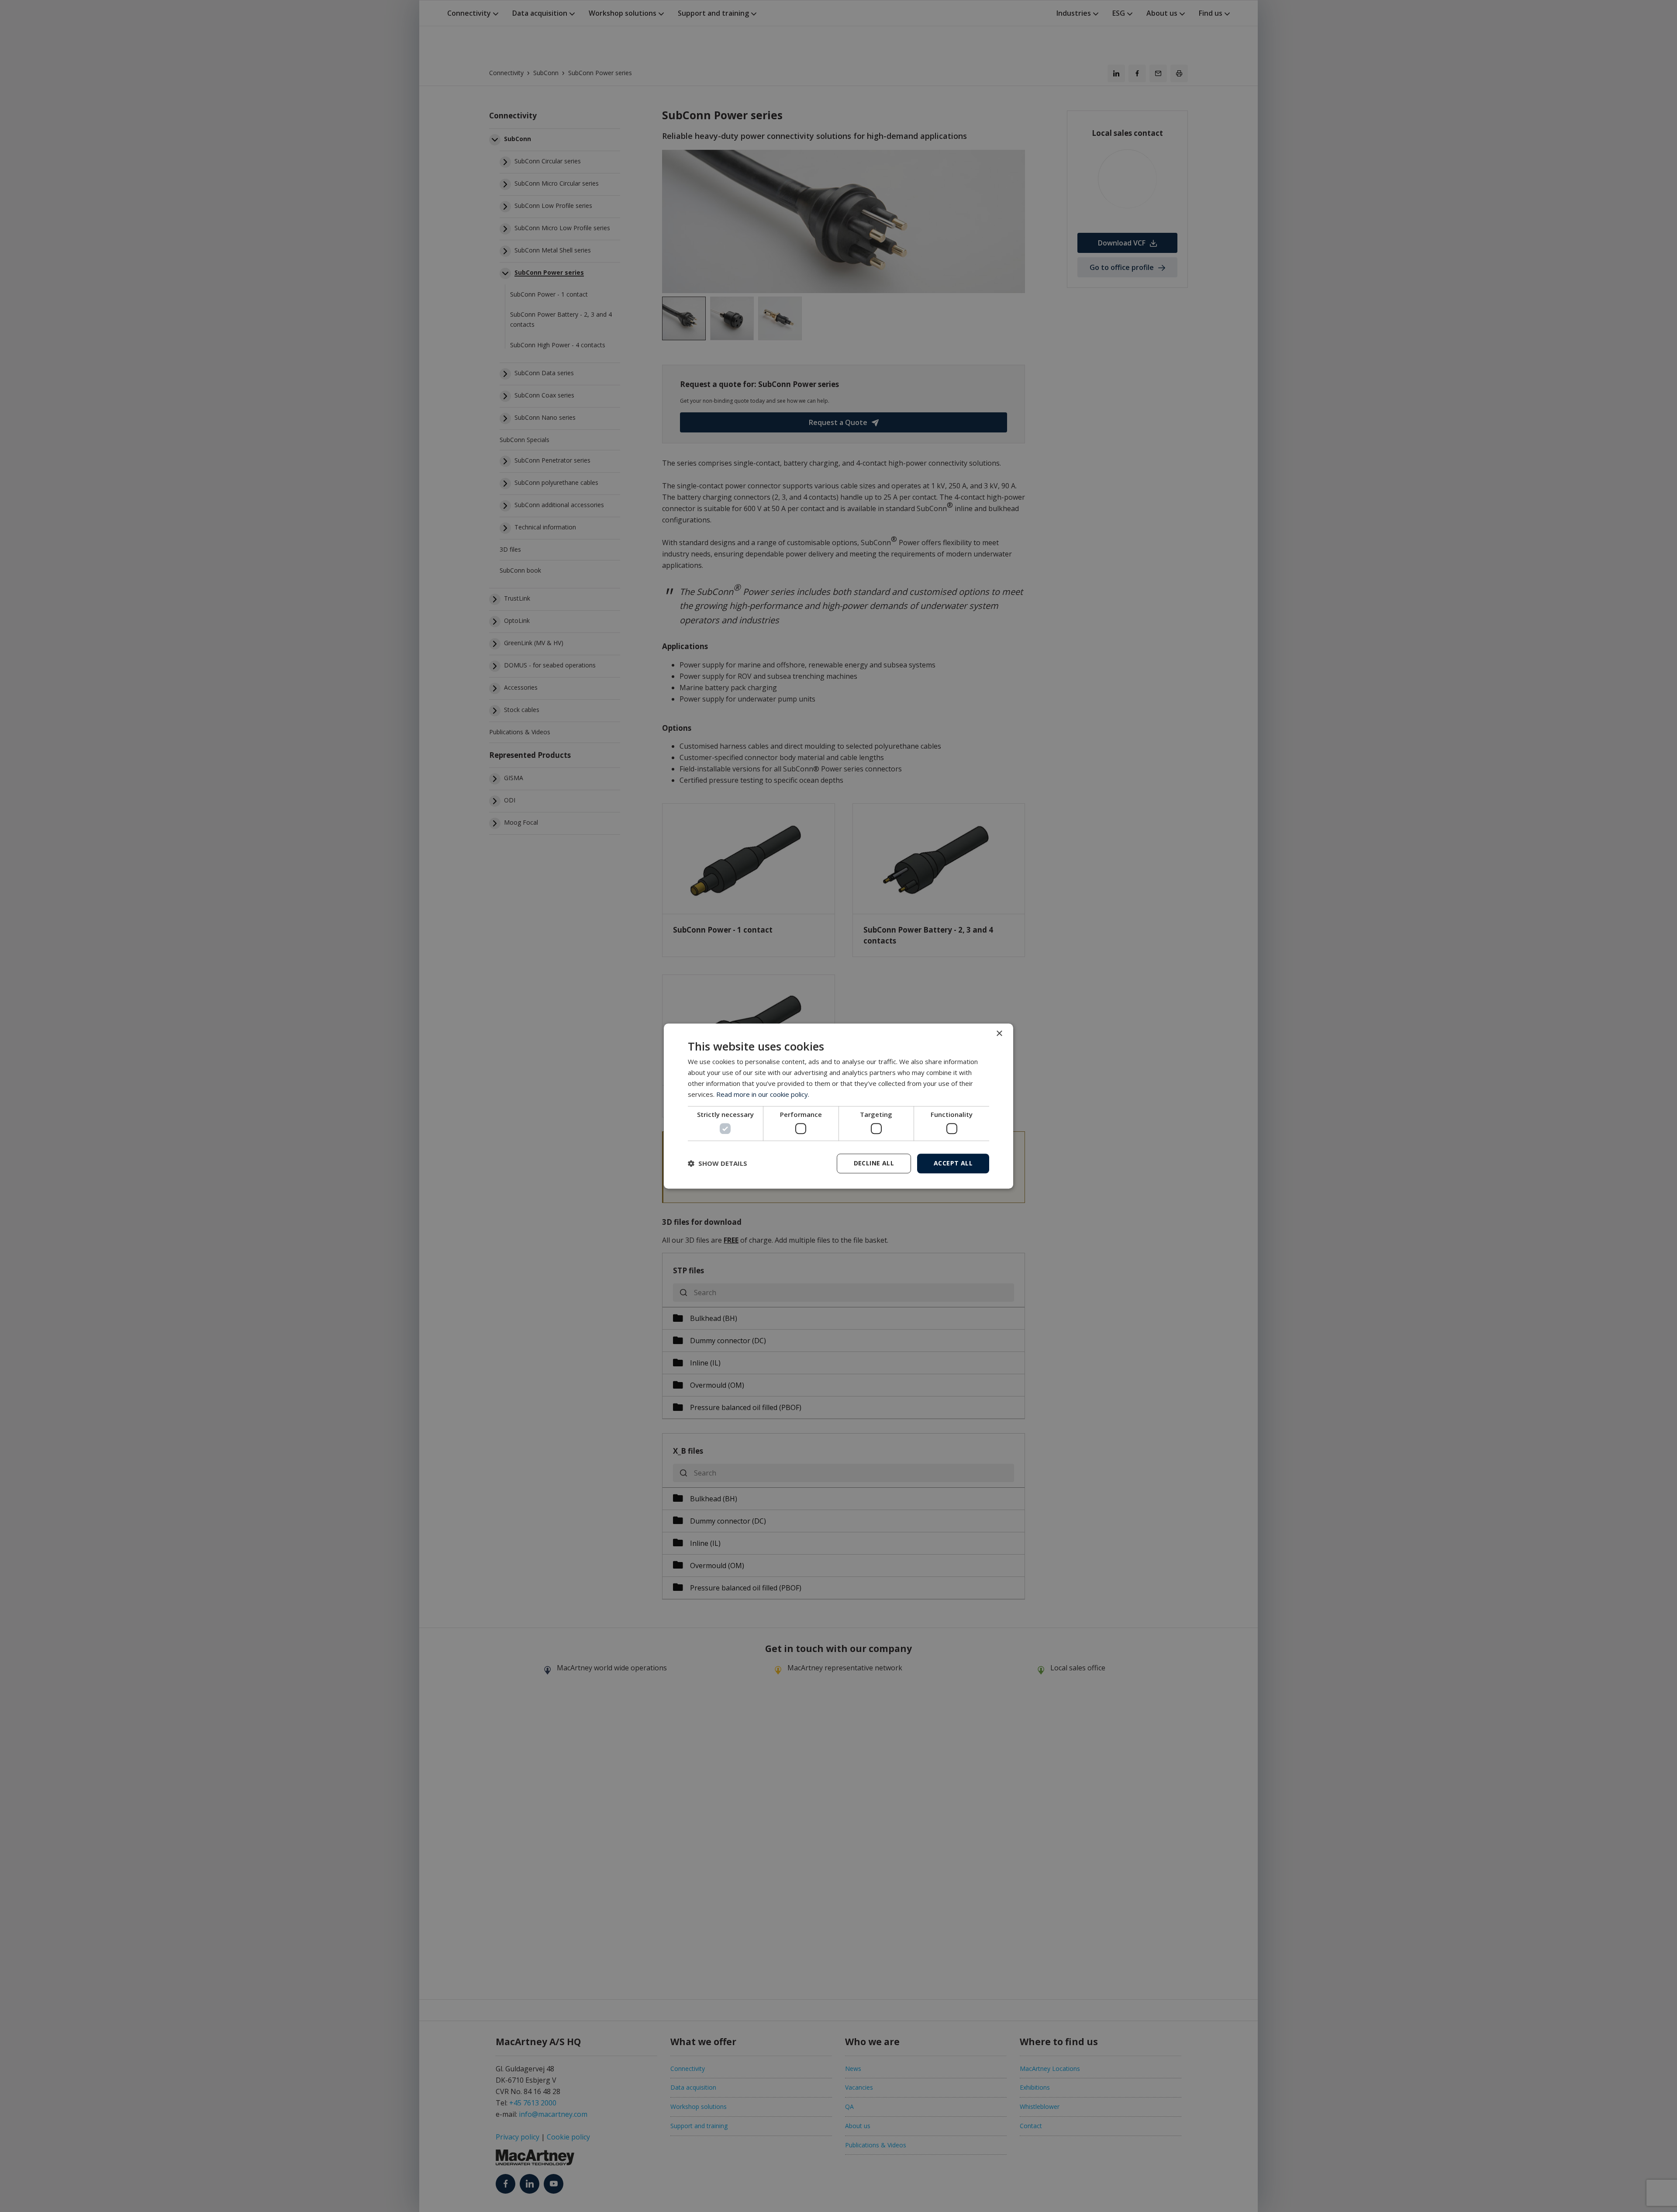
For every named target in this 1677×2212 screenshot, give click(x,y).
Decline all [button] (874, 1163)
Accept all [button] (953, 1163)
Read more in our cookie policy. (763, 1094)
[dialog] (838, 1106)
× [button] (999, 1034)
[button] (718, 1163)
